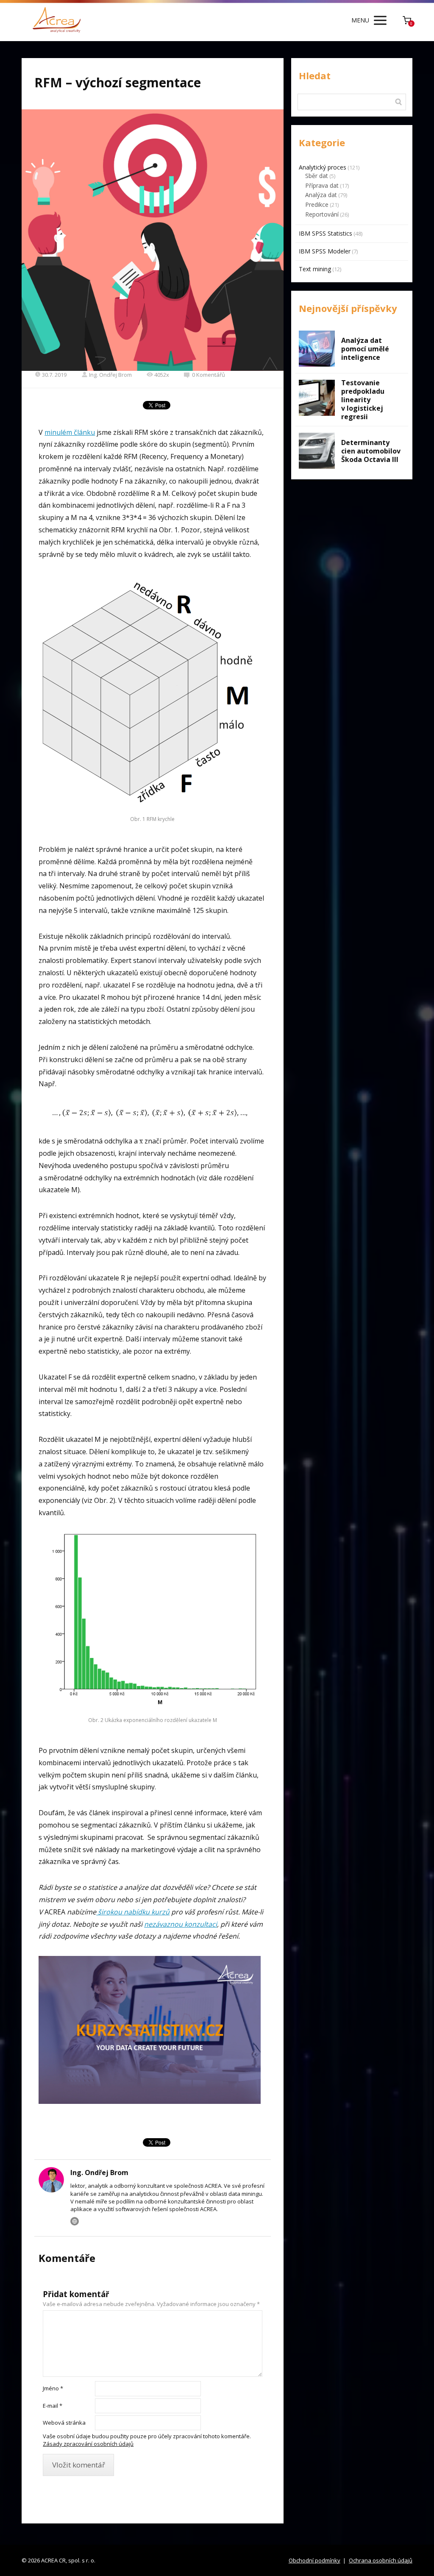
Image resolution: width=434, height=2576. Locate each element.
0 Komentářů (209, 375)
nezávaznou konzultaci (181, 1924)
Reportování (322, 214)
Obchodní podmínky (314, 2560)
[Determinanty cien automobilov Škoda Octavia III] (317, 451)
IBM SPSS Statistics (325, 233)
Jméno (53, 2388)
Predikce (317, 204)
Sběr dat (317, 176)
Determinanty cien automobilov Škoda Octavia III (371, 451)
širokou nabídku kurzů (133, 1912)
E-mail (53, 2406)
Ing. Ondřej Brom (110, 375)
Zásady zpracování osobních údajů (88, 2444)
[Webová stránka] (75, 2221)
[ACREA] (57, 21)
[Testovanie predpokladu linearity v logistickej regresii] (317, 398)
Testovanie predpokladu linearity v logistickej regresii (363, 400)
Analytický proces (323, 167)
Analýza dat (321, 195)
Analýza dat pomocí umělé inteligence (365, 349)
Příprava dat (322, 185)
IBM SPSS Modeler (325, 251)
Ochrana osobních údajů (381, 2560)
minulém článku (70, 432)
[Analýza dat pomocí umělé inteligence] (317, 349)
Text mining (315, 269)
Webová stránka (64, 2423)
